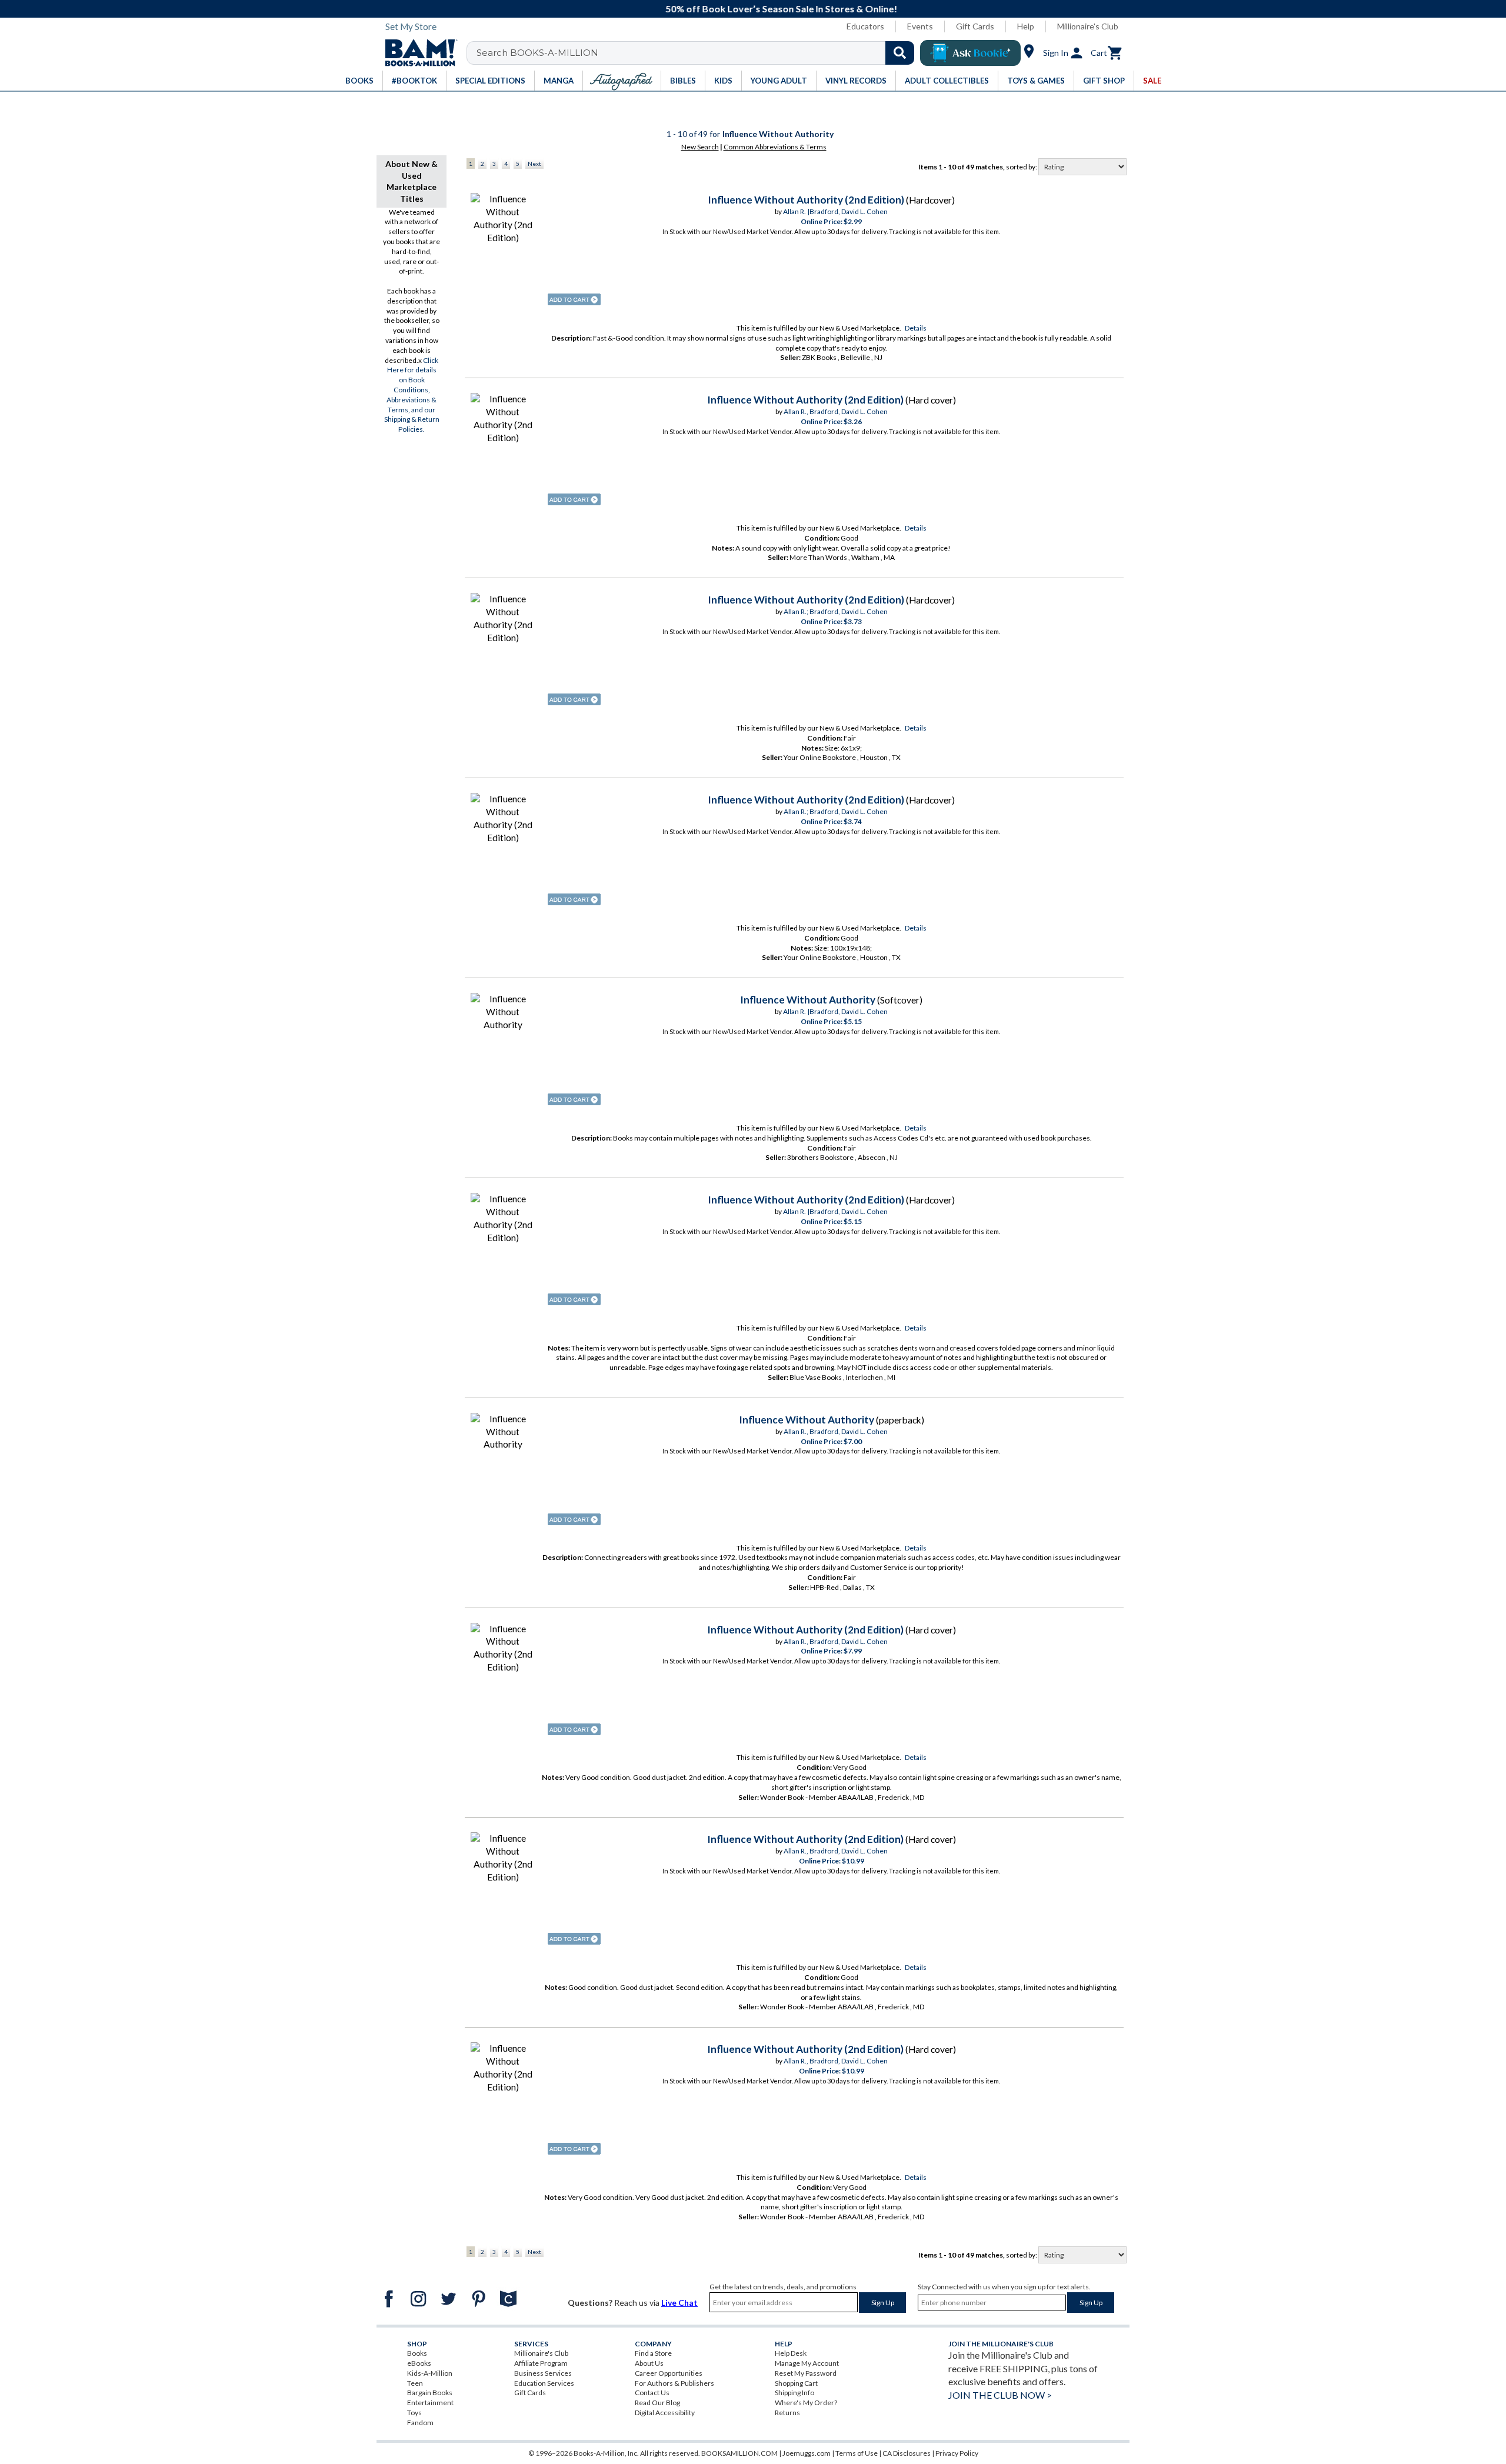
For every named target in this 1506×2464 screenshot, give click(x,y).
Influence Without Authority (808, 1000)
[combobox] (698, 53)
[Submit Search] (900, 53)
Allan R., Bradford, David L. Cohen (836, 411)
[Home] (417, 53)
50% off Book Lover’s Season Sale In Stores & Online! (759, 9)
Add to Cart (574, 299)
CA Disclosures (907, 2453)
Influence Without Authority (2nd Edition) (806, 200)
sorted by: (1022, 167)
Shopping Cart (796, 2383)
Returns (787, 2413)
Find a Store (653, 2353)
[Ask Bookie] (970, 53)
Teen (415, 2383)
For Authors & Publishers (674, 2383)
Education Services (544, 2383)
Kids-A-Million (430, 2373)
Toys (414, 2413)
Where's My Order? (806, 2403)
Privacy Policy (957, 2453)
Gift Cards (975, 26)
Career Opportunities (669, 2373)
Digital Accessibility (665, 2413)
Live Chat (679, 2303)
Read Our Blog (657, 2403)
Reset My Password (806, 2373)
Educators (865, 26)
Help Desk (791, 2353)
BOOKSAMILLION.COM (739, 2453)
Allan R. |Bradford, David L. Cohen (835, 211)
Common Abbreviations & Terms (775, 147)
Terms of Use (857, 2453)
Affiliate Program (541, 2363)
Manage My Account (807, 2363)
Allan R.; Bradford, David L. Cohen (836, 611)
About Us (649, 2363)
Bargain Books (430, 2393)
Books (417, 2353)
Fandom (420, 2423)
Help (1026, 26)
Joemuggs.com (807, 2453)
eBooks (419, 2363)
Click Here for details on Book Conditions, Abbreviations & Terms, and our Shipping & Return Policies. (412, 395)
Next (534, 164)
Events (920, 26)
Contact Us (652, 2393)
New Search (700, 147)
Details (916, 328)
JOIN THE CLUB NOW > (1000, 2395)
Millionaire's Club (1088, 26)
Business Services (543, 2373)
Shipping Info (794, 2393)
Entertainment (430, 2403)
